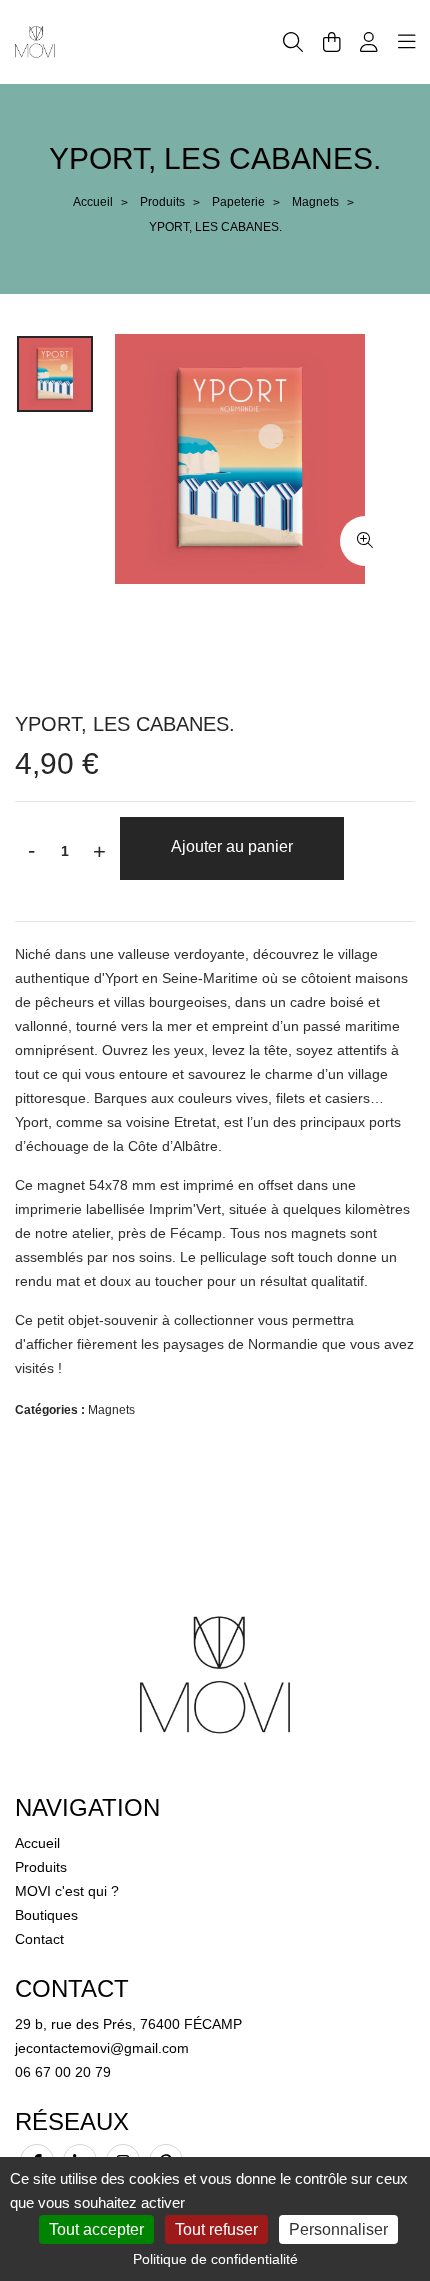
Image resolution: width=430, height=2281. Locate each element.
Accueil (93, 202)
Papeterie (238, 202)
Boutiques (46, 1915)
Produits (162, 202)
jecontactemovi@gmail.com (102, 2048)
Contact (39, 1939)
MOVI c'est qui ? (67, 1891)
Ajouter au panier (232, 846)
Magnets (315, 202)
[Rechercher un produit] (293, 42)
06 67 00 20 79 (63, 2072)
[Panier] (332, 42)
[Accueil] (35, 41)
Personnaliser (338, 2229)
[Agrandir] (365, 541)
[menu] (407, 42)
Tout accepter (96, 2229)
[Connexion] (369, 42)
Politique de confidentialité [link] (215, 2259)
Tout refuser (216, 2229)
